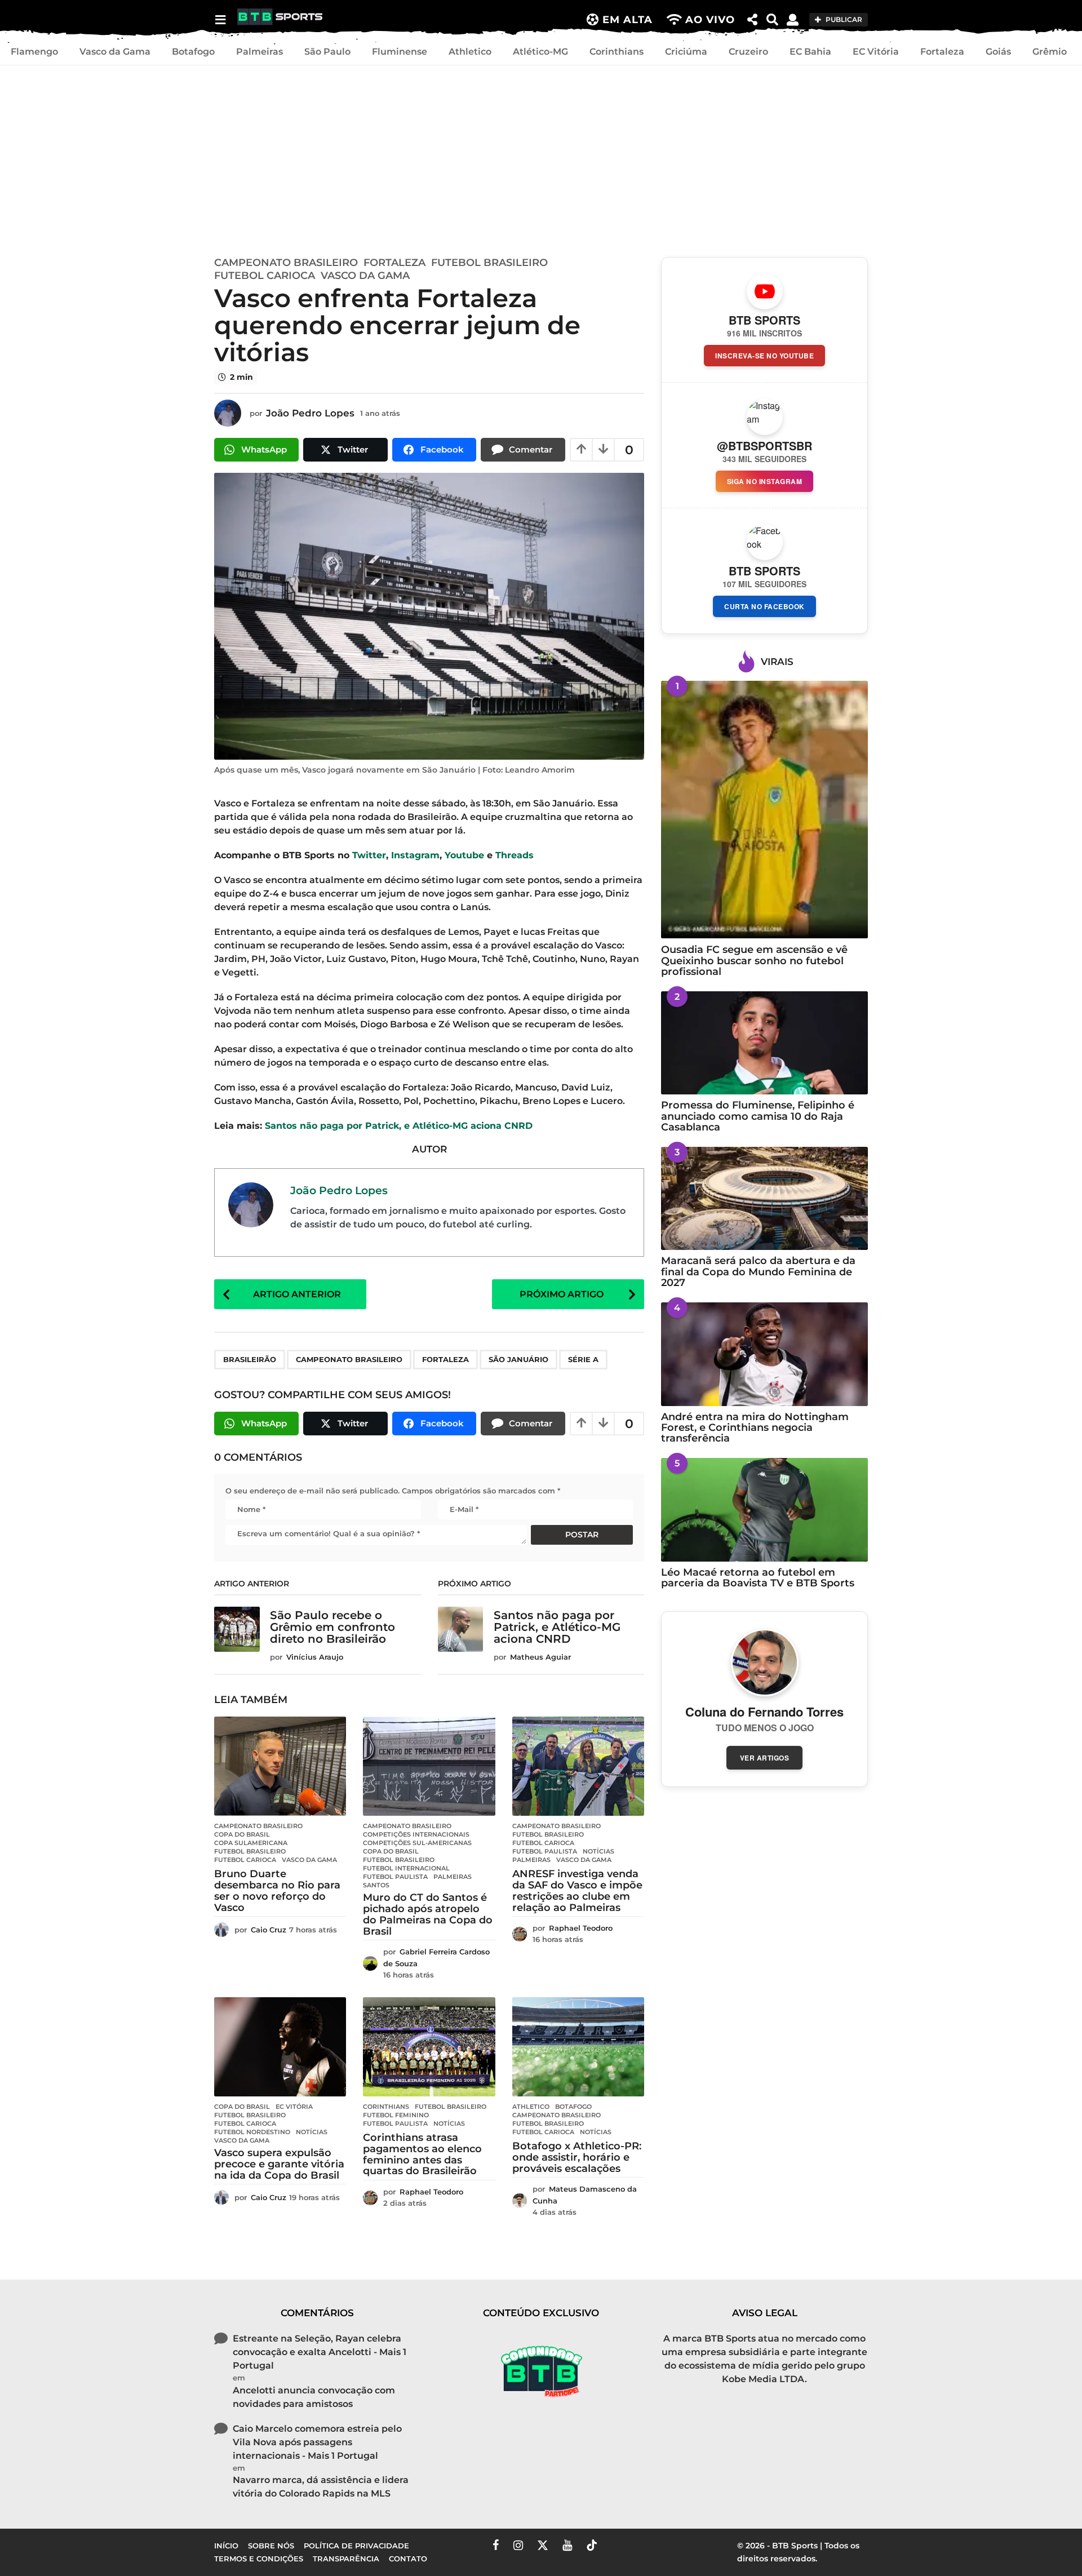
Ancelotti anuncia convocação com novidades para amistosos (314, 2397)
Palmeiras (260, 52)
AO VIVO (710, 20)
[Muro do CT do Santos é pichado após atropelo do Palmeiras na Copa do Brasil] (429, 1766)
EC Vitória (876, 52)
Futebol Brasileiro (489, 263)
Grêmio (1050, 52)
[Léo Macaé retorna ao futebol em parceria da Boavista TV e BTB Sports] (764, 1509)
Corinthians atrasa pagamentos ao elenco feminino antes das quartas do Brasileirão (422, 2154)
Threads (515, 855)
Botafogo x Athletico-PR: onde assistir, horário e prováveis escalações (577, 2157)
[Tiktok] (592, 2545)
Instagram (415, 855)
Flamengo (34, 52)
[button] (220, 20)
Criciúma (686, 52)
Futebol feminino (396, 2115)
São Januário (518, 1359)
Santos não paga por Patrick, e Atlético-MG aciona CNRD (399, 1126)
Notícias (598, 1851)
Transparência (346, 2559)
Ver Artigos (765, 1758)
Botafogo (193, 52)
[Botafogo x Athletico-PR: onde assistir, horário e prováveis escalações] (578, 2047)
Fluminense (400, 52)
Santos (376, 1885)
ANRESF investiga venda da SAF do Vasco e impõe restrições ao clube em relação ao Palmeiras (577, 1890)
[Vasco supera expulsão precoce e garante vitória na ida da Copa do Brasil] (280, 2047)
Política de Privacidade (356, 2546)
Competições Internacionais (416, 1834)
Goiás (998, 52)
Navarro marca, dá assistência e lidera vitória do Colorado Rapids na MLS (321, 2487)
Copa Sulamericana (251, 1843)
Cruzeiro (748, 52)
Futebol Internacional (406, 1868)
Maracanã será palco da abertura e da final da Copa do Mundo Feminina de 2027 (758, 1272)
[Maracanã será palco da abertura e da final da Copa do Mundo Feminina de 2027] (764, 1198)
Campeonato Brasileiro (286, 263)
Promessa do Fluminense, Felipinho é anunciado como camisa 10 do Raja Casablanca (758, 1116)
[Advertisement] (541, 158)
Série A (583, 1359)
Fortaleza (942, 52)
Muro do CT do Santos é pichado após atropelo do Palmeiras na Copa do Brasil (428, 1914)
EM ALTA (628, 20)
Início (226, 2546)
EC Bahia (810, 52)
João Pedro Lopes (339, 1190)
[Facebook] (496, 2545)
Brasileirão (250, 1359)
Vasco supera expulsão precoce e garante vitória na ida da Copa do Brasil (279, 2164)
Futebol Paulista (395, 1877)
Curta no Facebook (764, 606)
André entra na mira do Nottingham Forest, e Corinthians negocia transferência (755, 1428)
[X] (543, 2545)
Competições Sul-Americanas (417, 1843)
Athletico (470, 52)
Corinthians (617, 52)
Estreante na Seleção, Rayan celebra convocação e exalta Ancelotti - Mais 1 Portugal (320, 2352)
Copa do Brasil (242, 1834)
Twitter (369, 855)
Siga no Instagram (765, 481)
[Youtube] (567, 2545)
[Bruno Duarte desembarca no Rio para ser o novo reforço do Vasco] (280, 1766)
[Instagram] (518, 2545)
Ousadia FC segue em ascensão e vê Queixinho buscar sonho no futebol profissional (754, 961)
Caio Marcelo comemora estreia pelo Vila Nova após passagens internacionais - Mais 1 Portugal (317, 2442)
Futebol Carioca (265, 276)
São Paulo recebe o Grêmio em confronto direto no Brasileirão (332, 1627)
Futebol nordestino (252, 2132)
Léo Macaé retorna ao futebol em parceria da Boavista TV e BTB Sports (758, 1578)
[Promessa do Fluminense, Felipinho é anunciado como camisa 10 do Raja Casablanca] (764, 1043)
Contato (408, 2559)
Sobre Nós (271, 2546)
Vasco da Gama (115, 52)
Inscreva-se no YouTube (764, 356)
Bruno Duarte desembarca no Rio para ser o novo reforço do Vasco (277, 1890)
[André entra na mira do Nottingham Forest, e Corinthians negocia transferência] (764, 1354)
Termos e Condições (259, 2559)
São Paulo (327, 52)
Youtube (464, 855)
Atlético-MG (540, 52)
